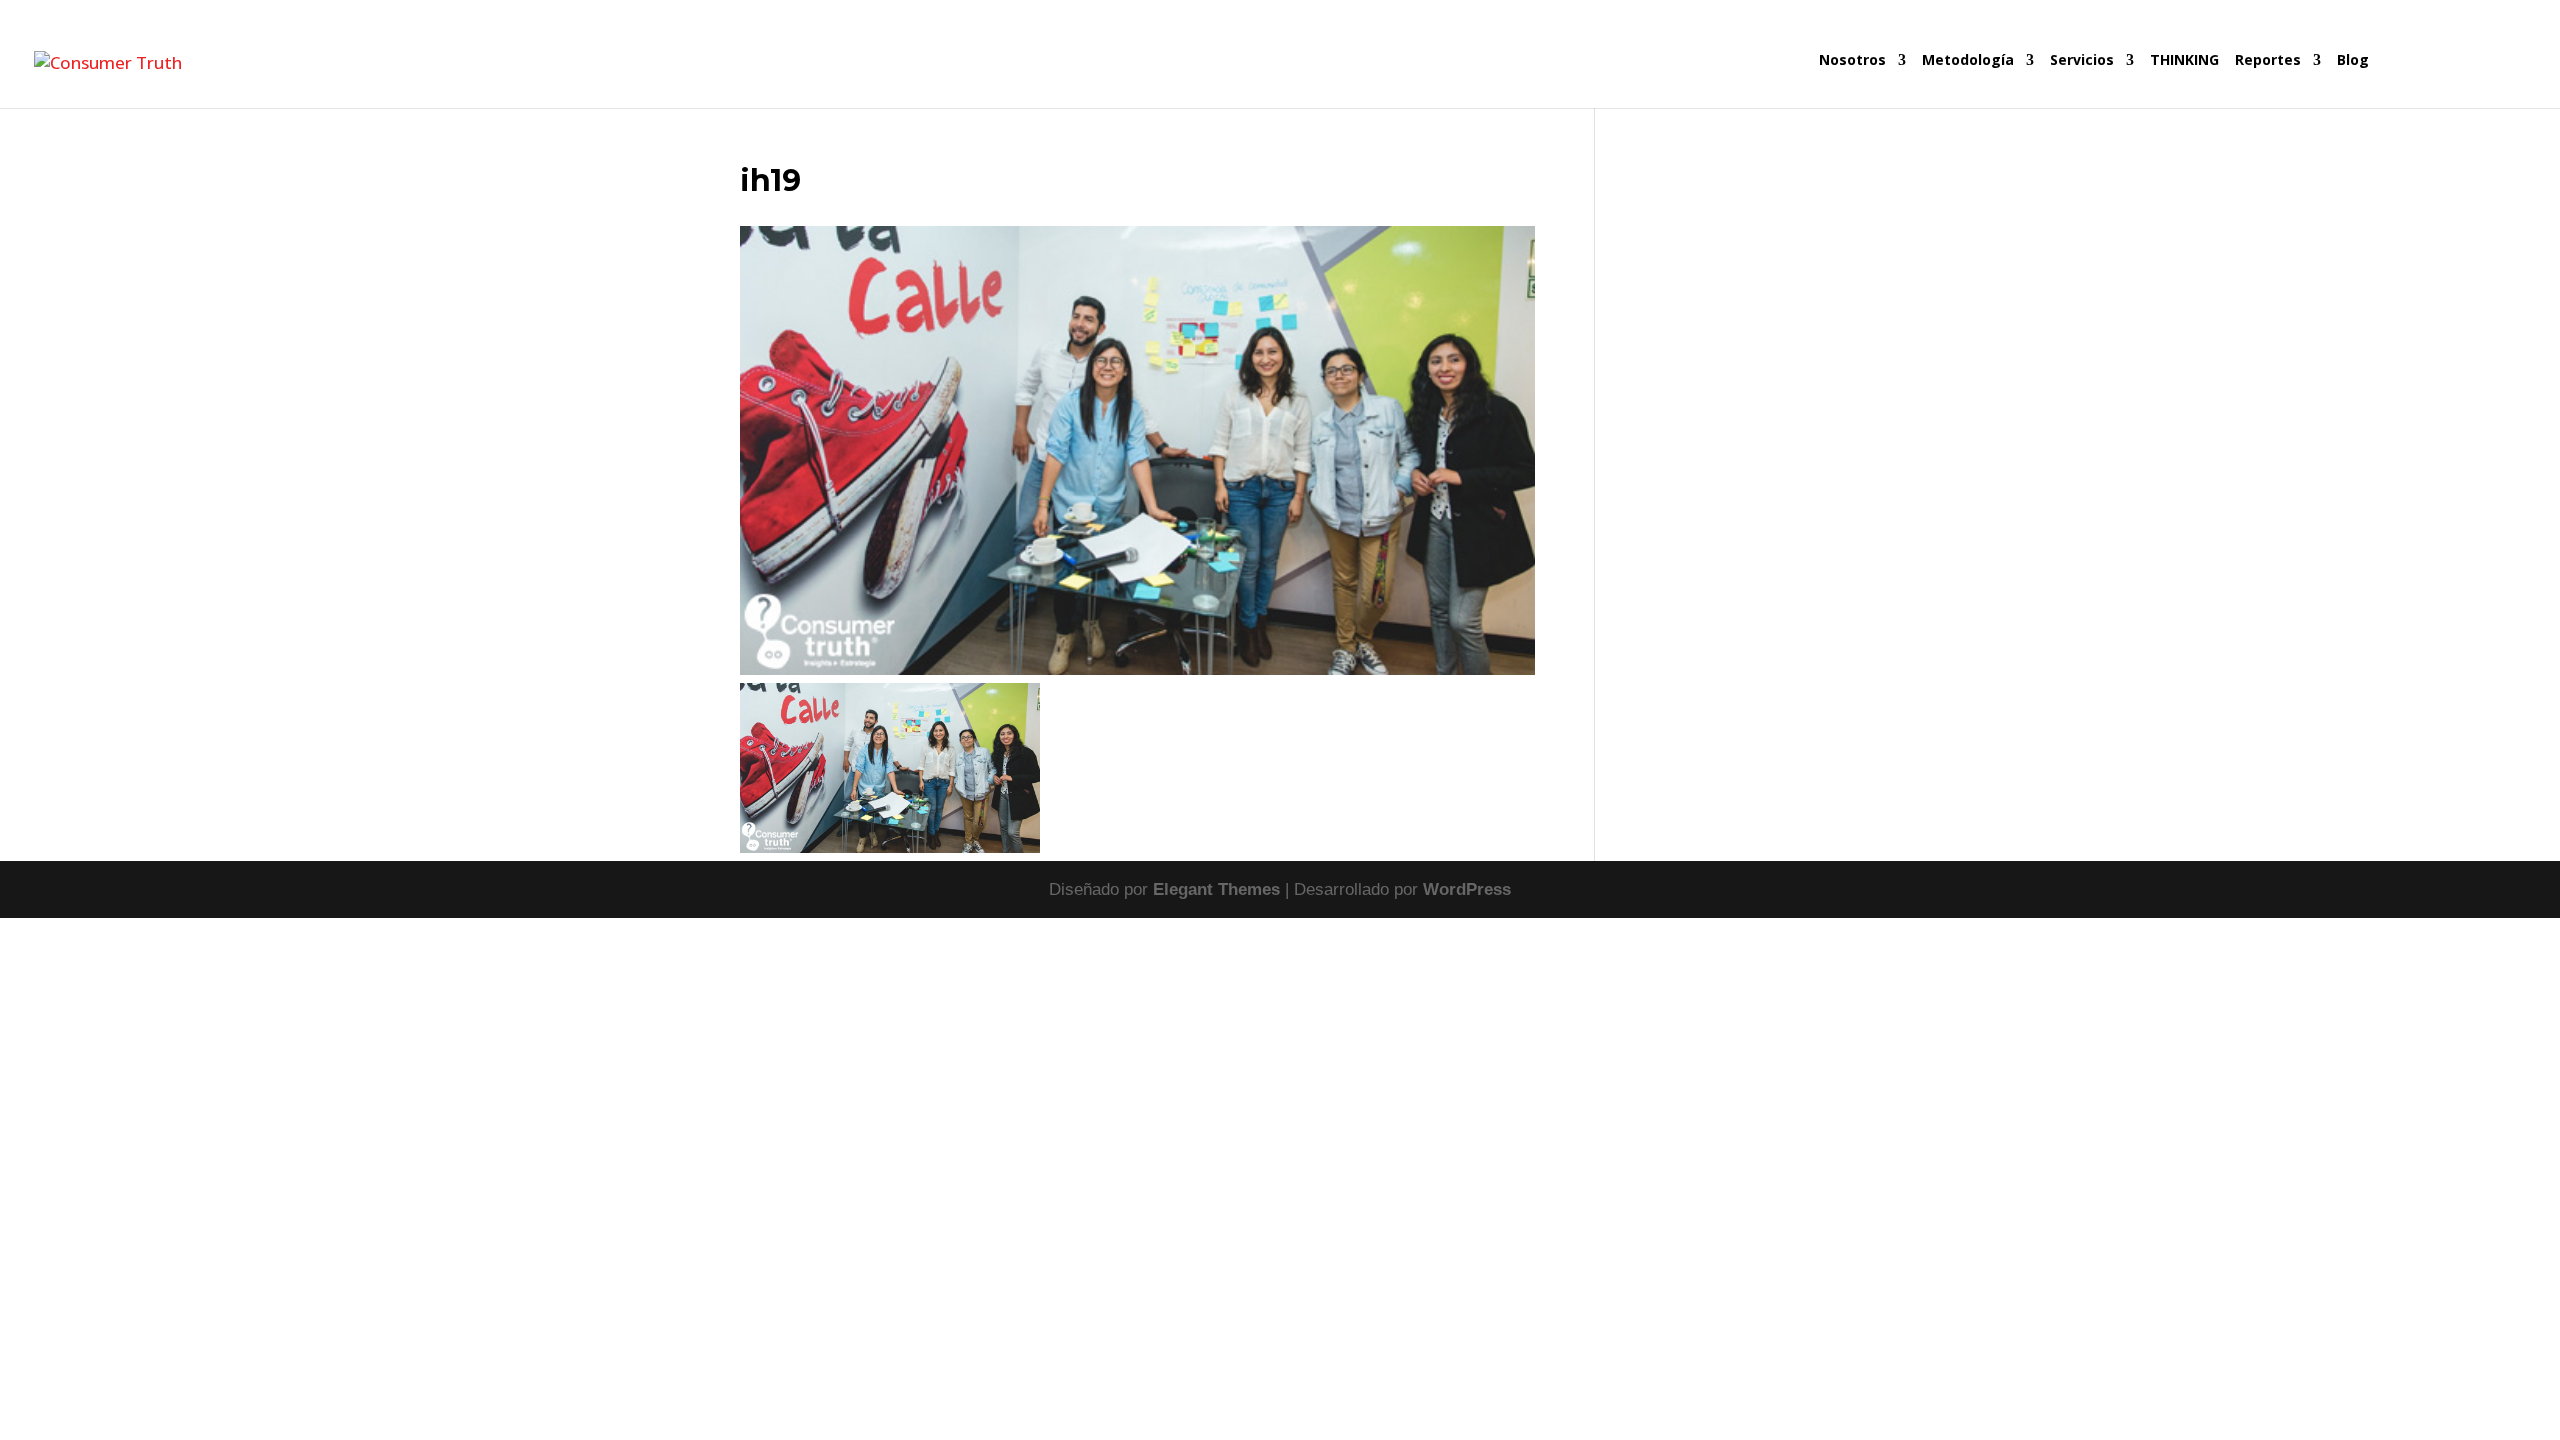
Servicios (2082, 61)
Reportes (2268, 61)
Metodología (1968, 61)
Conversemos (2450, 80)
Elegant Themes (1216, 889)
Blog (2353, 61)
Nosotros (1852, 61)
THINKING (2184, 61)
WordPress (1467, 889)
